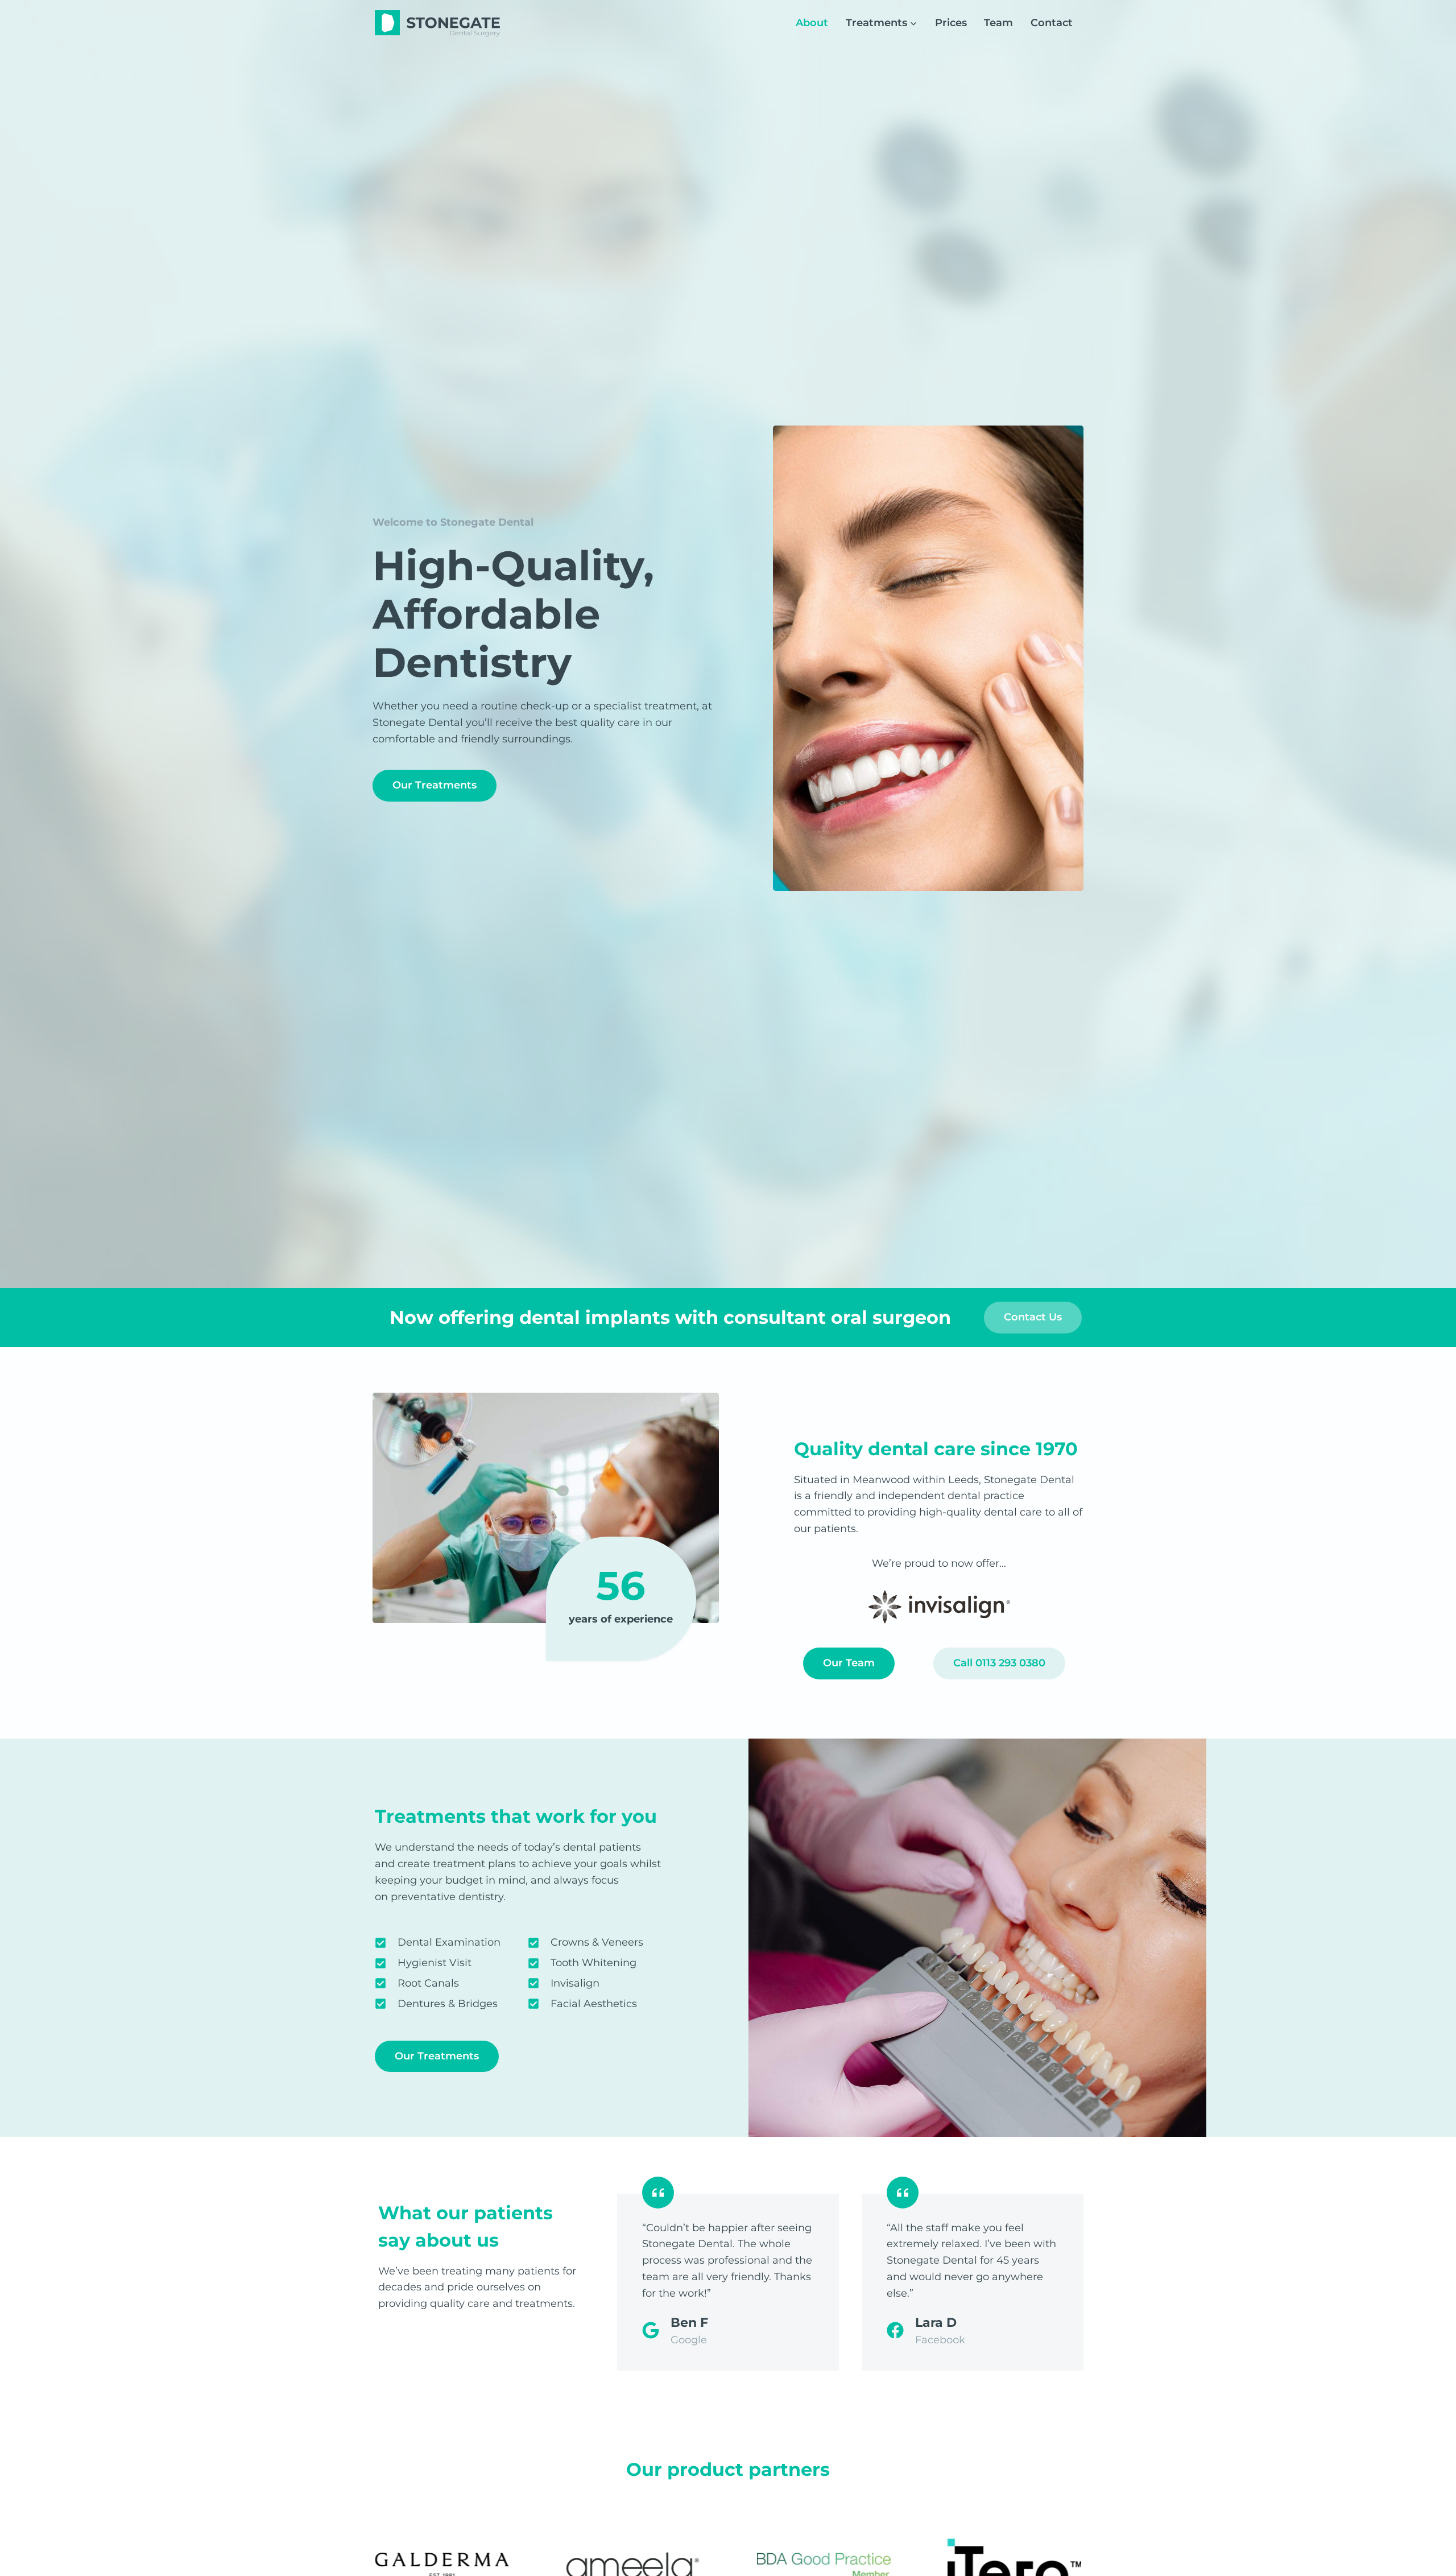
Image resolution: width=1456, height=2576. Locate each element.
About (812, 23)
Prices (951, 23)
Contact (1052, 23)
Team (998, 23)
